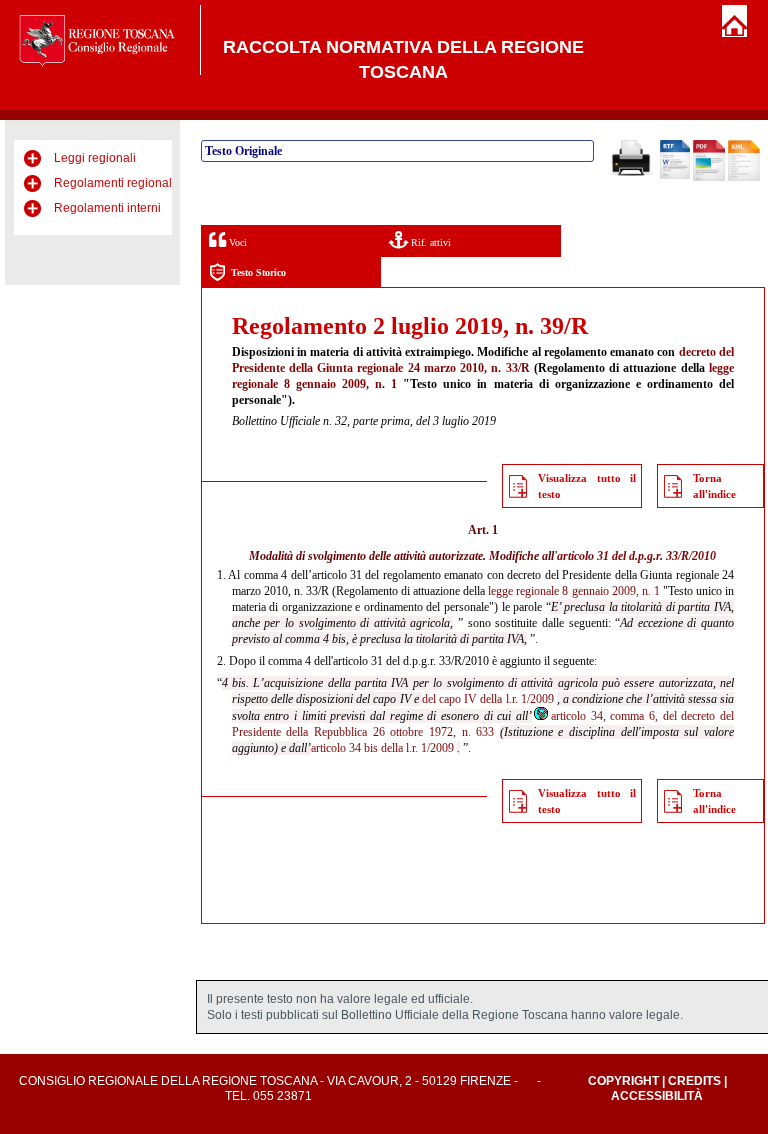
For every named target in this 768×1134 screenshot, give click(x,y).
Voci (236, 242)
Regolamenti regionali (114, 183)
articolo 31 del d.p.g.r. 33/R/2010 (636, 556)
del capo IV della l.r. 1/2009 (488, 699)
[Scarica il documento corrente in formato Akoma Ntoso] (744, 177)
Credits (694, 1081)
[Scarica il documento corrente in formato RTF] (675, 175)
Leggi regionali (95, 158)
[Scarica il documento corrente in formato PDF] (709, 177)
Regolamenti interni (107, 208)
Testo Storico (258, 272)
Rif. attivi (429, 242)
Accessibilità (657, 1096)
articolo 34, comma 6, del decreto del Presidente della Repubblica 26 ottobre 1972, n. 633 (483, 724)
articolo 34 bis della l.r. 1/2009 (382, 748)
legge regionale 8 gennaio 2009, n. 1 (573, 591)
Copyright (623, 1081)
